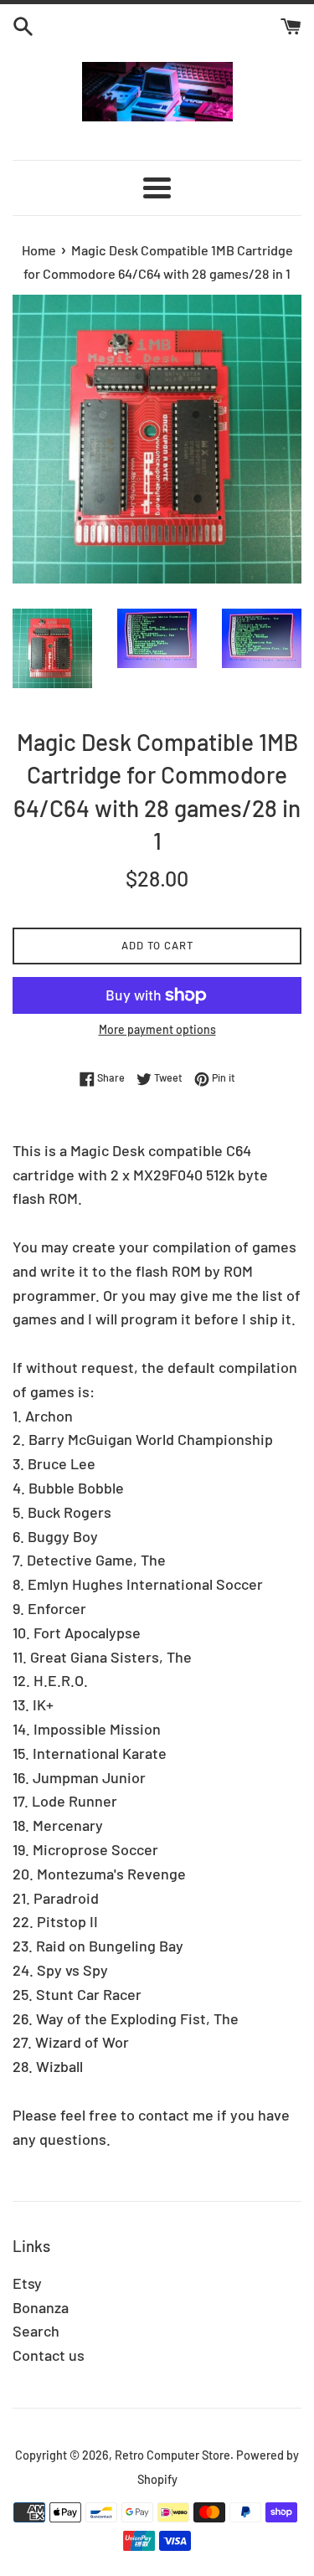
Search (36, 2331)
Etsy (27, 2283)
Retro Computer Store (172, 2455)
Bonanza (41, 2307)
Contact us (49, 2355)
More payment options (157, 1029)
